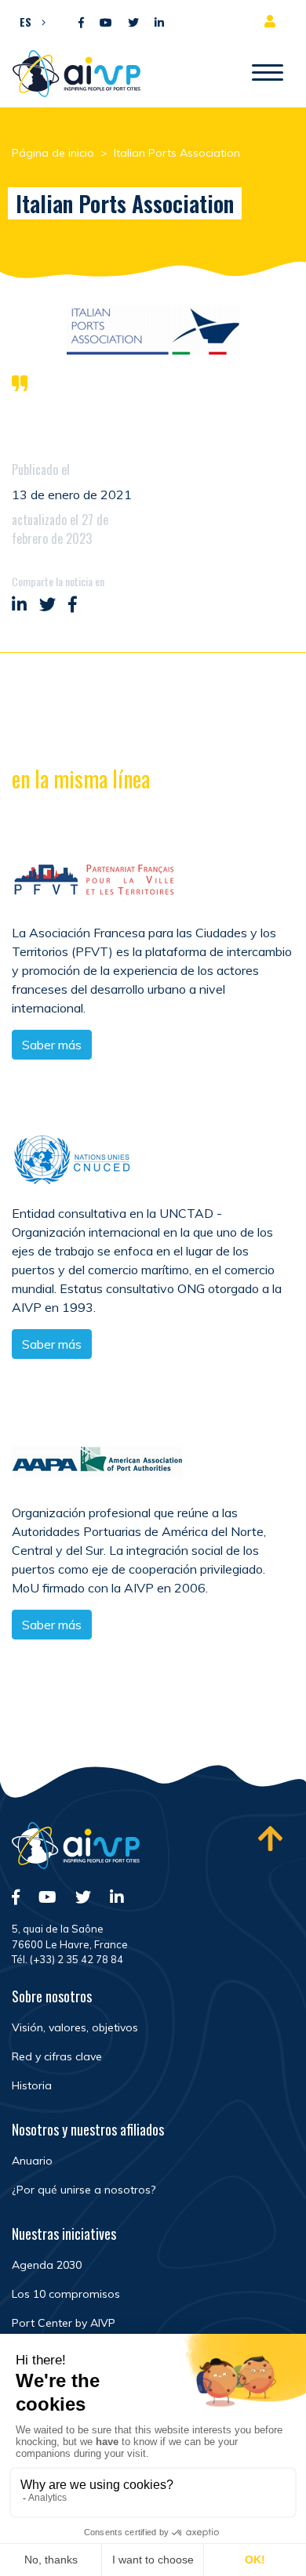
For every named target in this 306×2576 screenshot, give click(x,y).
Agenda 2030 (47, 2265)
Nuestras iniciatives (64, 2234)
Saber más (52, 1045)
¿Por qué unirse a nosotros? (84, 2190)
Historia (32, 2085)
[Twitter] (133, 23)
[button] (29, 21)
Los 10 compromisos (66, 2294)
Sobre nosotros (52, 1996)
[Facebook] (81, 23)
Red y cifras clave (57, 2056)
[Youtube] (106, 23)
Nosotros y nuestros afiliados (88, 2129)
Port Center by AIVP (64, 2323)
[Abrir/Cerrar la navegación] (268, 74)
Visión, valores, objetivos (75, 2027)
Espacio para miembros (273, 21)
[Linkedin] (159, 23)
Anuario (32, 2161)
